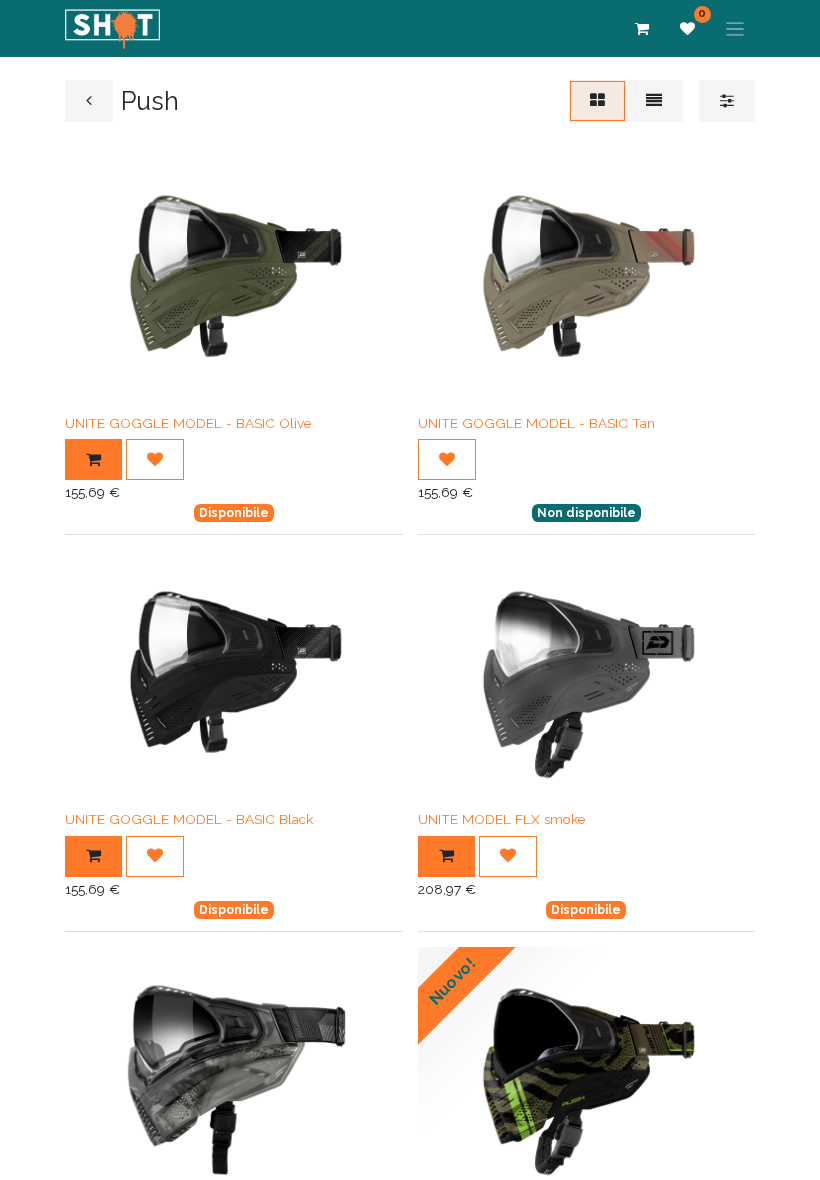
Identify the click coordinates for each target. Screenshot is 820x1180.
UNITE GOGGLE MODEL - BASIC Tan (536, 423)
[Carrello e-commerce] (642, 29)
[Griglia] (597, 100)
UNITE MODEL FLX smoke (501, 819)
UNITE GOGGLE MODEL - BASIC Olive (188, 423)
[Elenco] (654, 100)
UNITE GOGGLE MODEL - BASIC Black (189, 819)
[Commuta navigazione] (735, 28)
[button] (93, 459)
